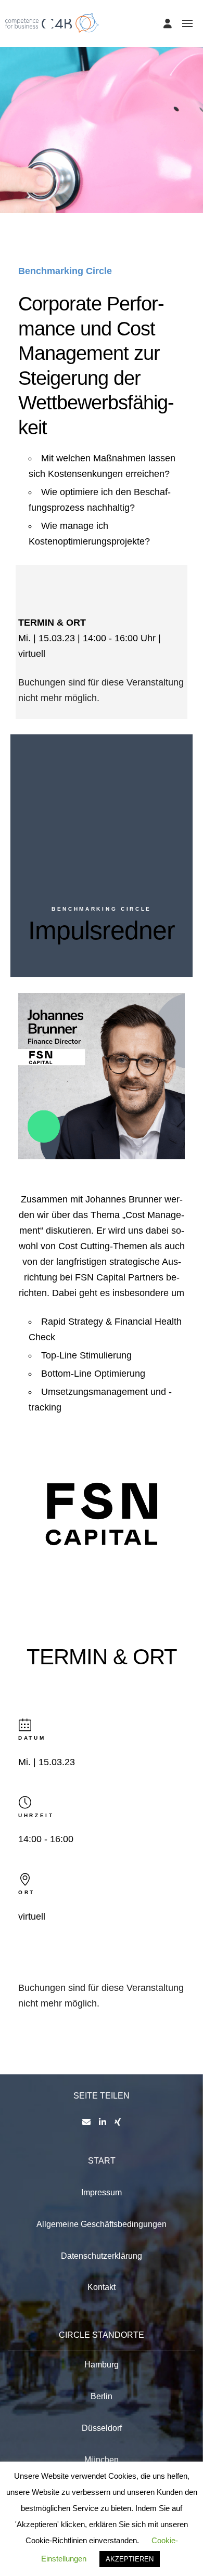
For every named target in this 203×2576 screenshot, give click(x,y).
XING (65, 1121)
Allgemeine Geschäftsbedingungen (102, 2224)
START (102, 2161)
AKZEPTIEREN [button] (130, 2559)
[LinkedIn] (103, 2122)
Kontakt (102, 2287)
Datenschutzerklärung (102, 2256)
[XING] (118, 2122)
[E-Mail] (86, 2122)
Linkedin (38, 1121)
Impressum (102, 2192)
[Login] (168, 23)
